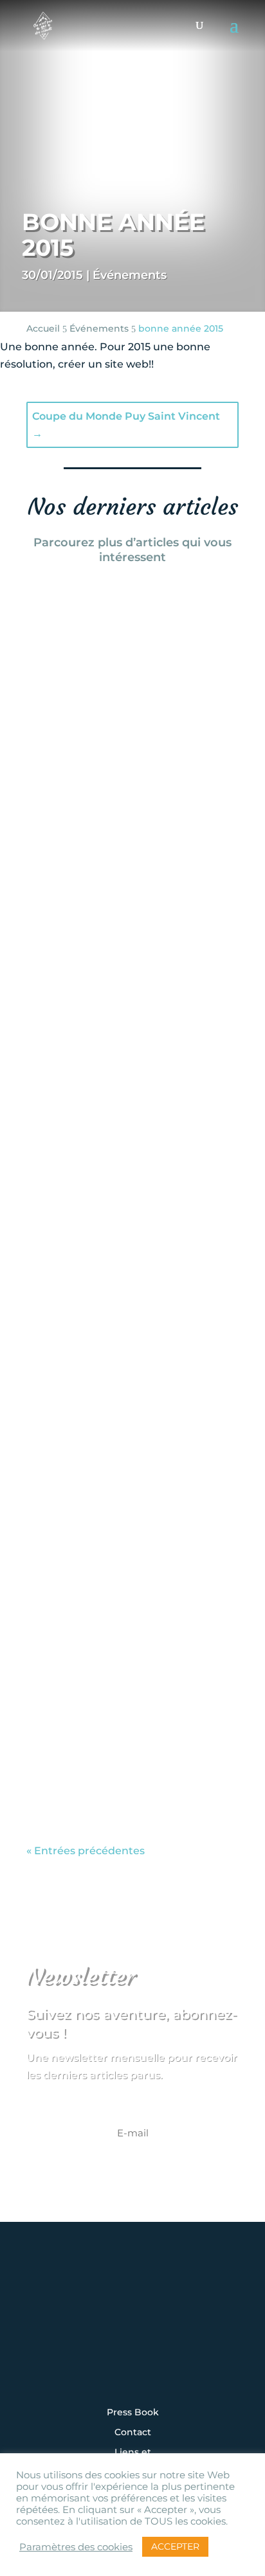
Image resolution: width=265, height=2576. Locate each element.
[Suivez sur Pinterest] (212, 2331)
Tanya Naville (95, 807)
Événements (130, 275)
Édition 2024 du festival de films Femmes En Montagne (130, 767)
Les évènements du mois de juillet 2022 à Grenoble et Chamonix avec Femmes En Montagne (126, 1546)
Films (114, 842)
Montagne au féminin (161, 1214)
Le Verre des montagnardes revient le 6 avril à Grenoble (127, 1157)
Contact (133, 2433)
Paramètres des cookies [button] (76, 2547)
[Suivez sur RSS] (132, 2366)
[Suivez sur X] (132, 2331)
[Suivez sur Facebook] (93, 2331)
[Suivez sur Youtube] (172, 2331)
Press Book (133, 2413)
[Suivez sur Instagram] (53, 2331)
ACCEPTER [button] (175, 2546)
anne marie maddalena (119, 1604)
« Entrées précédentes (86, 1851)
